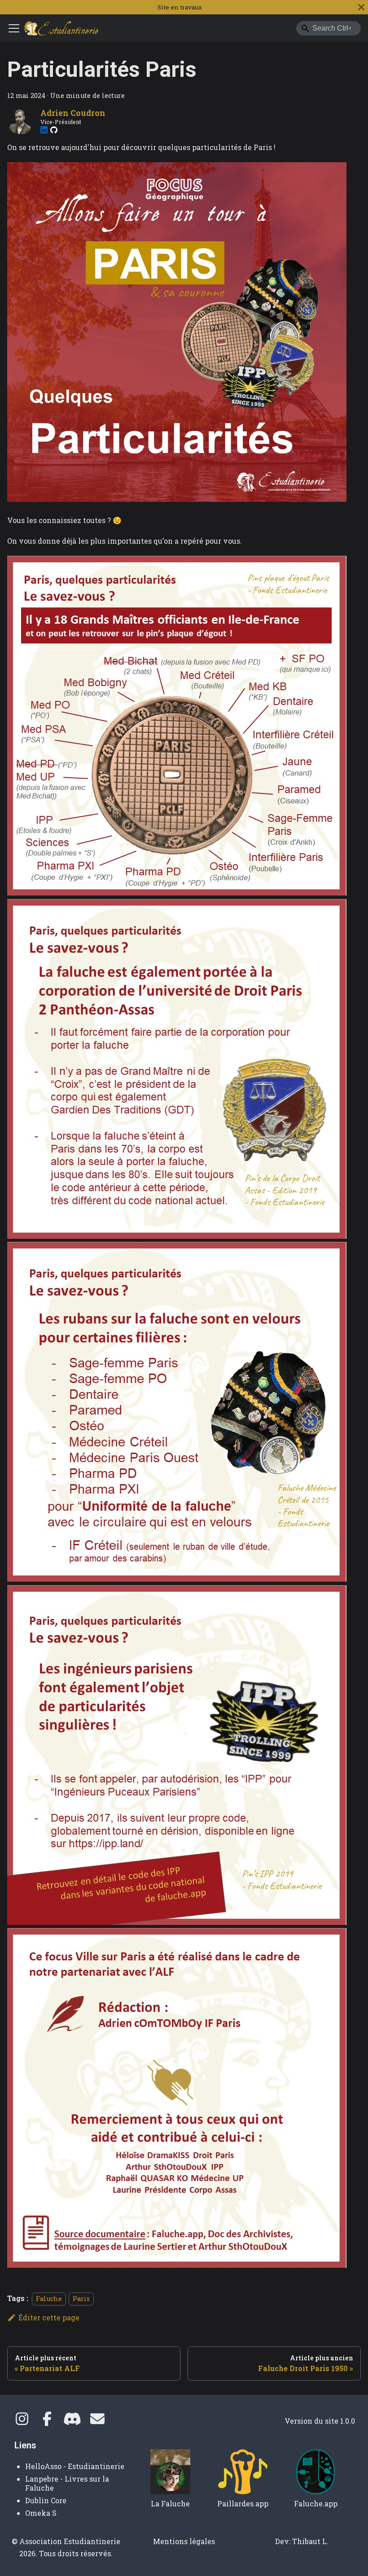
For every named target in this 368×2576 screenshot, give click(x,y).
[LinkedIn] (44, 130)
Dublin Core (46, 2500)
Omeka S (41, 2513)
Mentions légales (184, 2541)
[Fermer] (361, 7)
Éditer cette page (49, 2317)
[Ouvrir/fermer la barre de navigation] (14, 28)
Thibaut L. (310, 2541)
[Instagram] (22, 2421)
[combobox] (329, 28)
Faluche (49, 2299)
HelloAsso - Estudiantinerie (75, 2466)
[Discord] (72, 2421)
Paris (81, 2299)
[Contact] (97, 2421)
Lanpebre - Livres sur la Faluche (67, 2483)
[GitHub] (54, 130)
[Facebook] (47, 2421)
